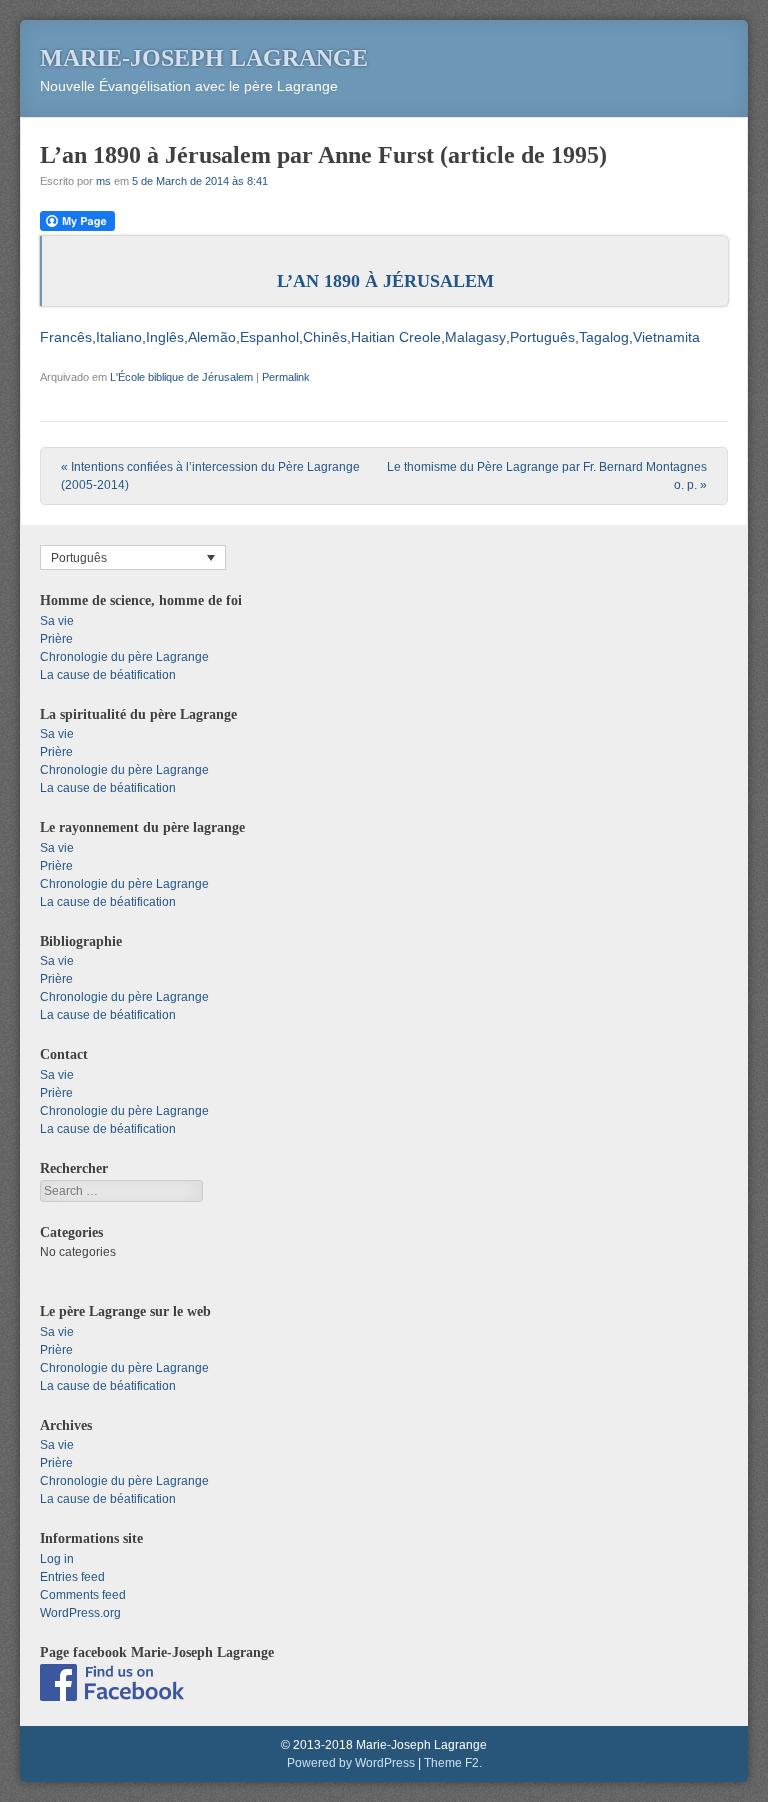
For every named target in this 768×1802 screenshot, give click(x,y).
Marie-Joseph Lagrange (204, 58)
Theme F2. (453, 1763)
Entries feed (72, 1577)
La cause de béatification (108, 675)
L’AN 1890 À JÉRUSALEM (385, 281)
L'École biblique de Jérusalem (181, 377)
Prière (56, 639)
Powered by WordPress (351, 1763)
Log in (57, 1559)
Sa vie (57, 621)
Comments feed (83, 1595)
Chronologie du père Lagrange (124, 657)
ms (103, 181)
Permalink (286, 377)
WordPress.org (80, 1613)
